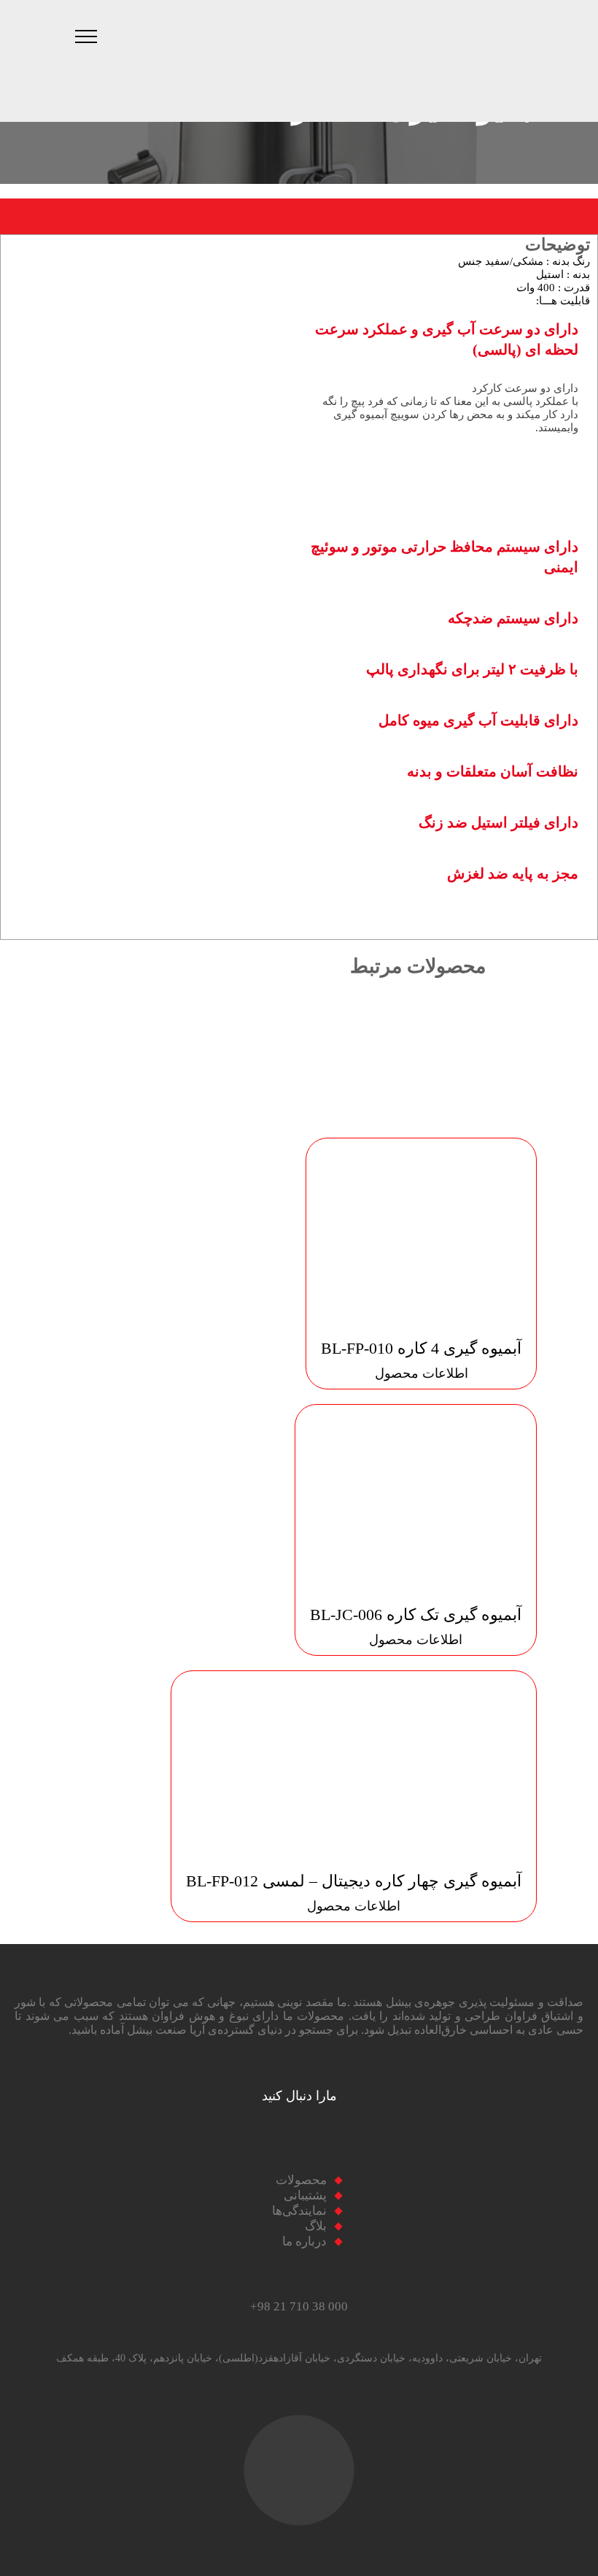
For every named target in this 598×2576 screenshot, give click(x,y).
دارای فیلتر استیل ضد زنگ (498, 822)
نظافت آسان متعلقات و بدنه (493, 771)
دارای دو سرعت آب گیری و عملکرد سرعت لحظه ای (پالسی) (447, 339)
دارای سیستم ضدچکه (513, 618)
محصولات (301, 2180)
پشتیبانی (305, 2195)
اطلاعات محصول (422, 1373)
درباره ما (304, 2241)
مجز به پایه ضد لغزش (513, 874)
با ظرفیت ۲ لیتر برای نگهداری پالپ (472, 669)
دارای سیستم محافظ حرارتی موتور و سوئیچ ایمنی (444, 557)
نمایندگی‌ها (299, 2211)
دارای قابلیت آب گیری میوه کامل (478, 720)
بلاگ (316, 2226)
